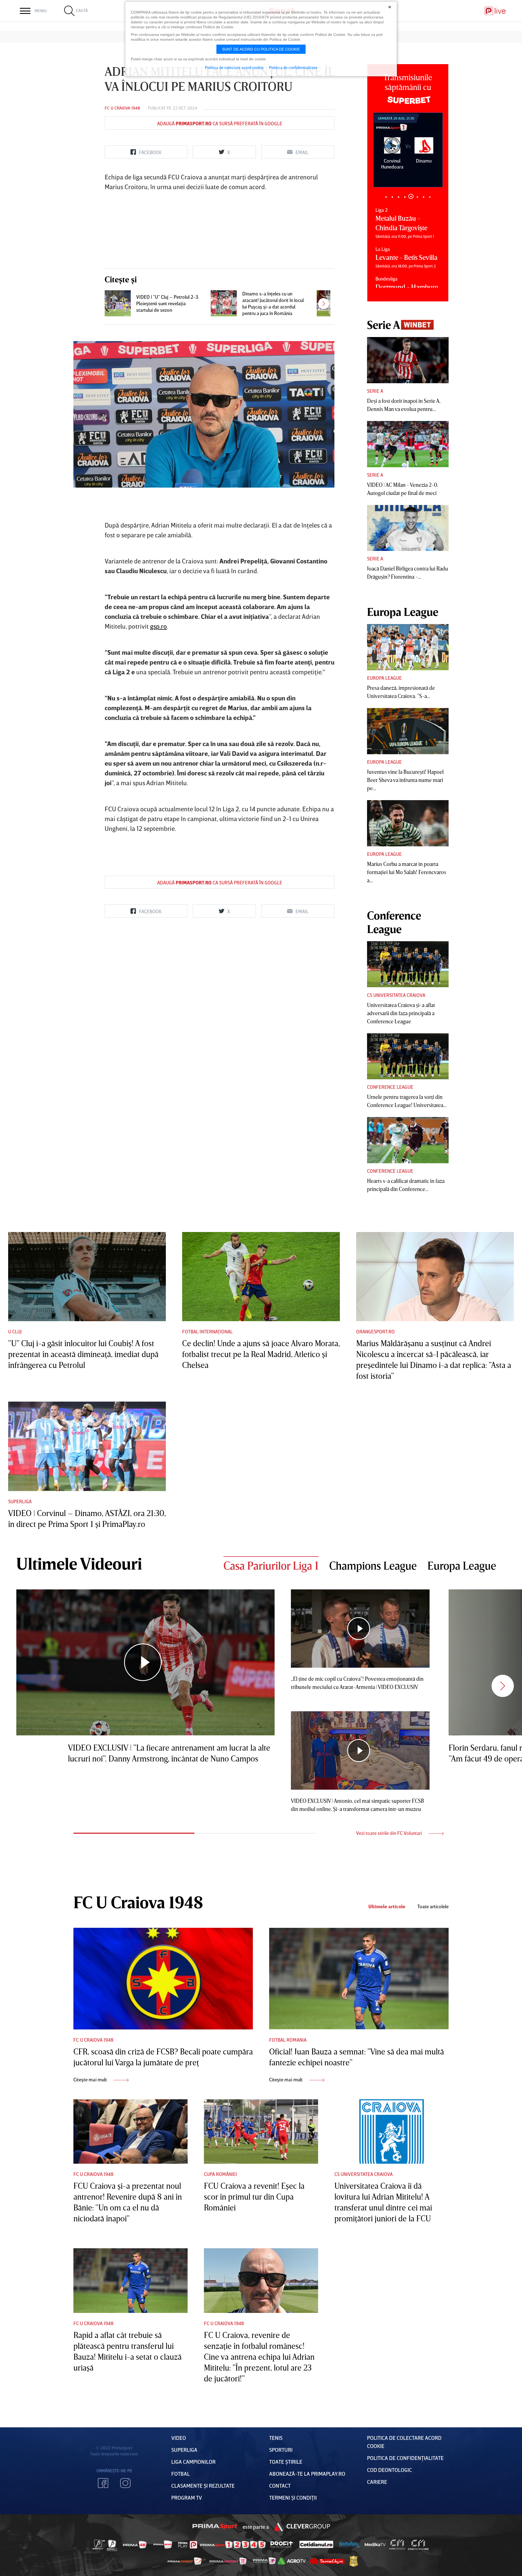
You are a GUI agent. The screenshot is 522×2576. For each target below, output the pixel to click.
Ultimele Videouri (79, 1563)
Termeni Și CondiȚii (293, 2497)
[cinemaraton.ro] (397, 2544)
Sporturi (281, 2450)
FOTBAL (181, 2474)
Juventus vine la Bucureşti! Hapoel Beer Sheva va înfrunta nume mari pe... (405, 780)
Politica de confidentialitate (293, 67)
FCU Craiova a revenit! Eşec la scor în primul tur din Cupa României (254, 2197)
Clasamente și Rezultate (203, 2485)
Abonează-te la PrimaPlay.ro (307, 2474)
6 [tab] (417, 196)
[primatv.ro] (99, 2544)
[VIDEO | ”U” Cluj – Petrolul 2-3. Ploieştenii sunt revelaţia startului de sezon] (118, 303)
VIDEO (179, 2438)
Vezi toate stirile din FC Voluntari (390, 1833)
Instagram (125, 2483)
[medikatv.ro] (375, 2544)
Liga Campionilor (193, 2462)
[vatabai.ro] (354, 2561)
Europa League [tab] (462, 1565)
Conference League (390, 1087)
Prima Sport (215, 2527)
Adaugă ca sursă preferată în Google (220, 123)
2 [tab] (392, 197)
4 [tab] (405, 197)
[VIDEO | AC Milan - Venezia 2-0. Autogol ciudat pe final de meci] (408, 444)
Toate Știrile (286, 2462)
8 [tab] (430, 197)
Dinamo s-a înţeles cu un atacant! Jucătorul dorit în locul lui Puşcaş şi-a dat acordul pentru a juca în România (273, 303)
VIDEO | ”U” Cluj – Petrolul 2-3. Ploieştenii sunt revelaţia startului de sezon (168, 303)
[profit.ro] (282, 2545)
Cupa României (220, 2174)
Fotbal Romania (288, 2040)
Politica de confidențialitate (405, 2458)
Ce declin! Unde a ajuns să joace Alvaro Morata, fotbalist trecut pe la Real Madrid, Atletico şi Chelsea (261, 1354)
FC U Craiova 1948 (122, 108)
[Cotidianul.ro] (316, 2544)
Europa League (384, 678)
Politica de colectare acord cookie (234, 67)
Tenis (276, 2438)
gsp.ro (159, 626)
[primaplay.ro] (188, 2545)
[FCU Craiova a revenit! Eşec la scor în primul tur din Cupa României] (261, 2132)
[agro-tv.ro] (292, 2561)
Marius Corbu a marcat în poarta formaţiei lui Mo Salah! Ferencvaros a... (407, 872)
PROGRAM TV (187, 2497)
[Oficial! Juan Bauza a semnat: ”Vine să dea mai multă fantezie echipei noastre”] (359, 1979)
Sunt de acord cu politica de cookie (261, 49)
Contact (280, 2485)
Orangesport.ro (375, 1331)
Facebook (103, 2483)
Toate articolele (433, 1906)
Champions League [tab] (373, 1565)
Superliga (20, 1501)
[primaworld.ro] (264, 2561)
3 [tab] (398, 197)
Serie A (375, 391)
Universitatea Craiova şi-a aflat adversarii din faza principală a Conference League (401, 1013)
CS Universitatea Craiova (396, 995)
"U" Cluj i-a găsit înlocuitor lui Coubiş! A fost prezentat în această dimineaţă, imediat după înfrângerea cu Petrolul (83, 1354)
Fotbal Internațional (207, 1331)
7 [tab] (423, 197)
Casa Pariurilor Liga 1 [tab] (271, 1565)
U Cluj (15, 1331)
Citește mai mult (91, 2079)
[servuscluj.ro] (327, 2561)
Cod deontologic (389, 2470)
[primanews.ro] (163, 2544)
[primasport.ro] (233, 2545)
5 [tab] (411, 197)
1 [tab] (386, 197)
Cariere (377, 2482)
